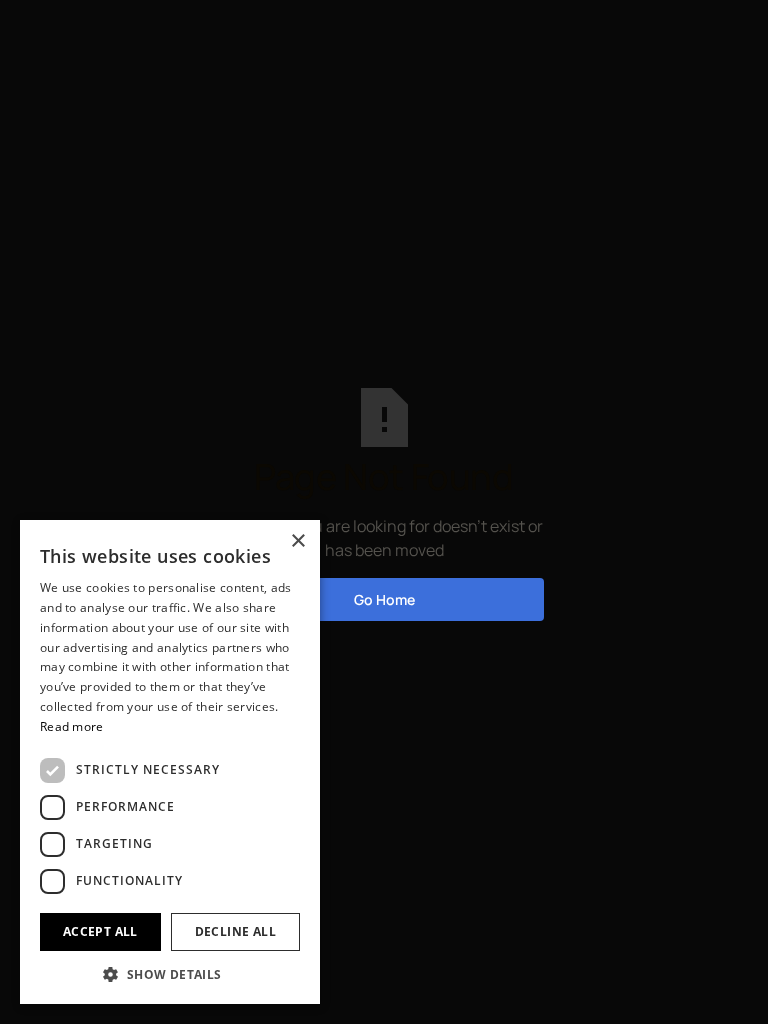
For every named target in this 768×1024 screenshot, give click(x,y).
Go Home (384, 599)
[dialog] (170, 762)
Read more (72, 726)
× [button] (297, 541)
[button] (170, 974)
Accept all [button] (100, 931)
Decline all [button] (235, 931)
